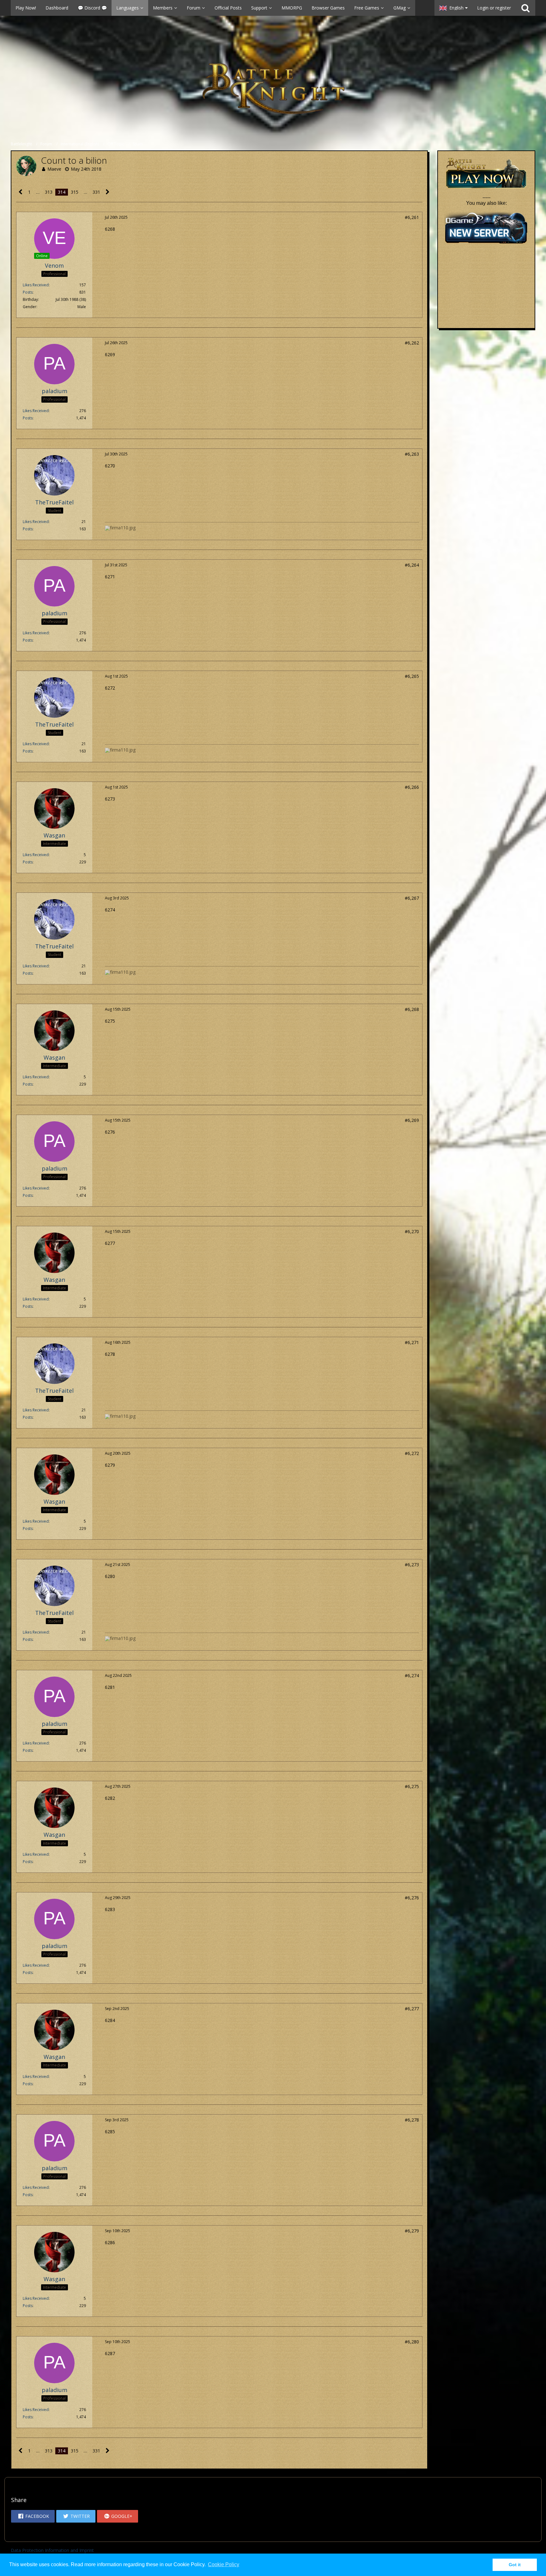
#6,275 (412, 1786)
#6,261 (412, 217)
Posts (28, 292)
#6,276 (412, 1898)
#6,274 (412, 1675)
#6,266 (412, 787)
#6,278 (412, 2120)
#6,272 (412, 1453)
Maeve (54, 169)
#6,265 (412, 676)
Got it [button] (515, 2565)
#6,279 (412, 2231)
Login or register (494, 8)
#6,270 (412, 1231)
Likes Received (36, 285)
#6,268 (412, 1009)
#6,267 (412, 898)
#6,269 (412, 1120)
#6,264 (412, 565)
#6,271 (412, 1342)
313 (49, 192)
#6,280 (412, 2342)
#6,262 (412, 343)
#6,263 (412, 454)
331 (96, 192)
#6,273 (412, 1565)
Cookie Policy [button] (224, 2564)
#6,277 (412, 2009)
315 (75, 192)
